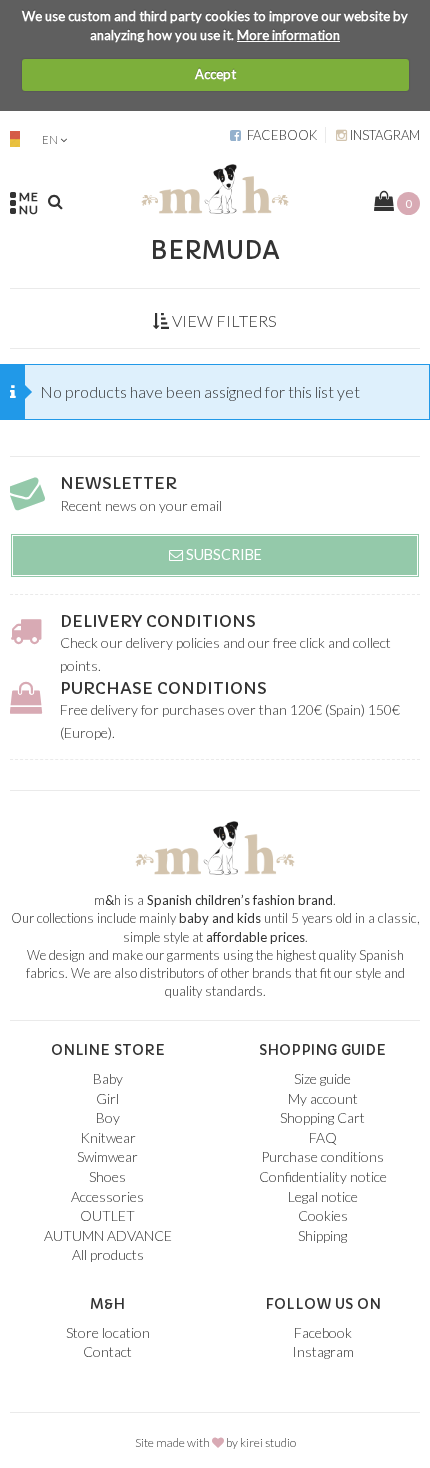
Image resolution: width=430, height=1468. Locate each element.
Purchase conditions (163, 688)
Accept (215, 74)
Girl (107, 1098)
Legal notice (323, 1196)
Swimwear (107, 1156)
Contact (107, 1351)
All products (108, 1254)
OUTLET (107, 1215)
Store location (108, 1332)
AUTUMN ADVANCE (108, 1235)
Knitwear (108, 1137)
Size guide (322, 1078)
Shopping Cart (322, 1117)
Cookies (323, 1215)
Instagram (383, 135)
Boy (108, 1117)
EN (50, 139)
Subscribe (222, 554)
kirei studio (268, 1442)
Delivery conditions (158, 621)
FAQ (323, 1137)
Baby (108, 1078)
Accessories (107, 1196)
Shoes (107, 1176)
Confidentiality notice (323, 1176)
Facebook (279, 135)
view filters (223, 320)
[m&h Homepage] (215, 186)
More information (288, 35)
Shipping (322, 1235)
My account (323, 1098)
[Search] (55, 201)
